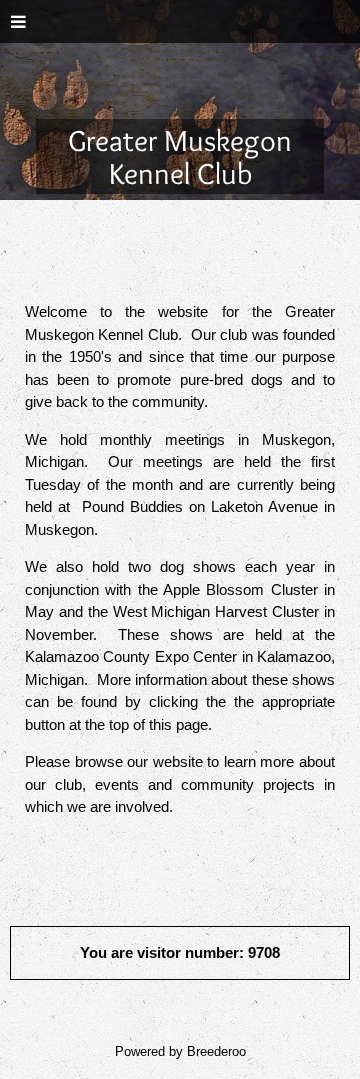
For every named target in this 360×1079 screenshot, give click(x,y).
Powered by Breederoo (180, 1052)
